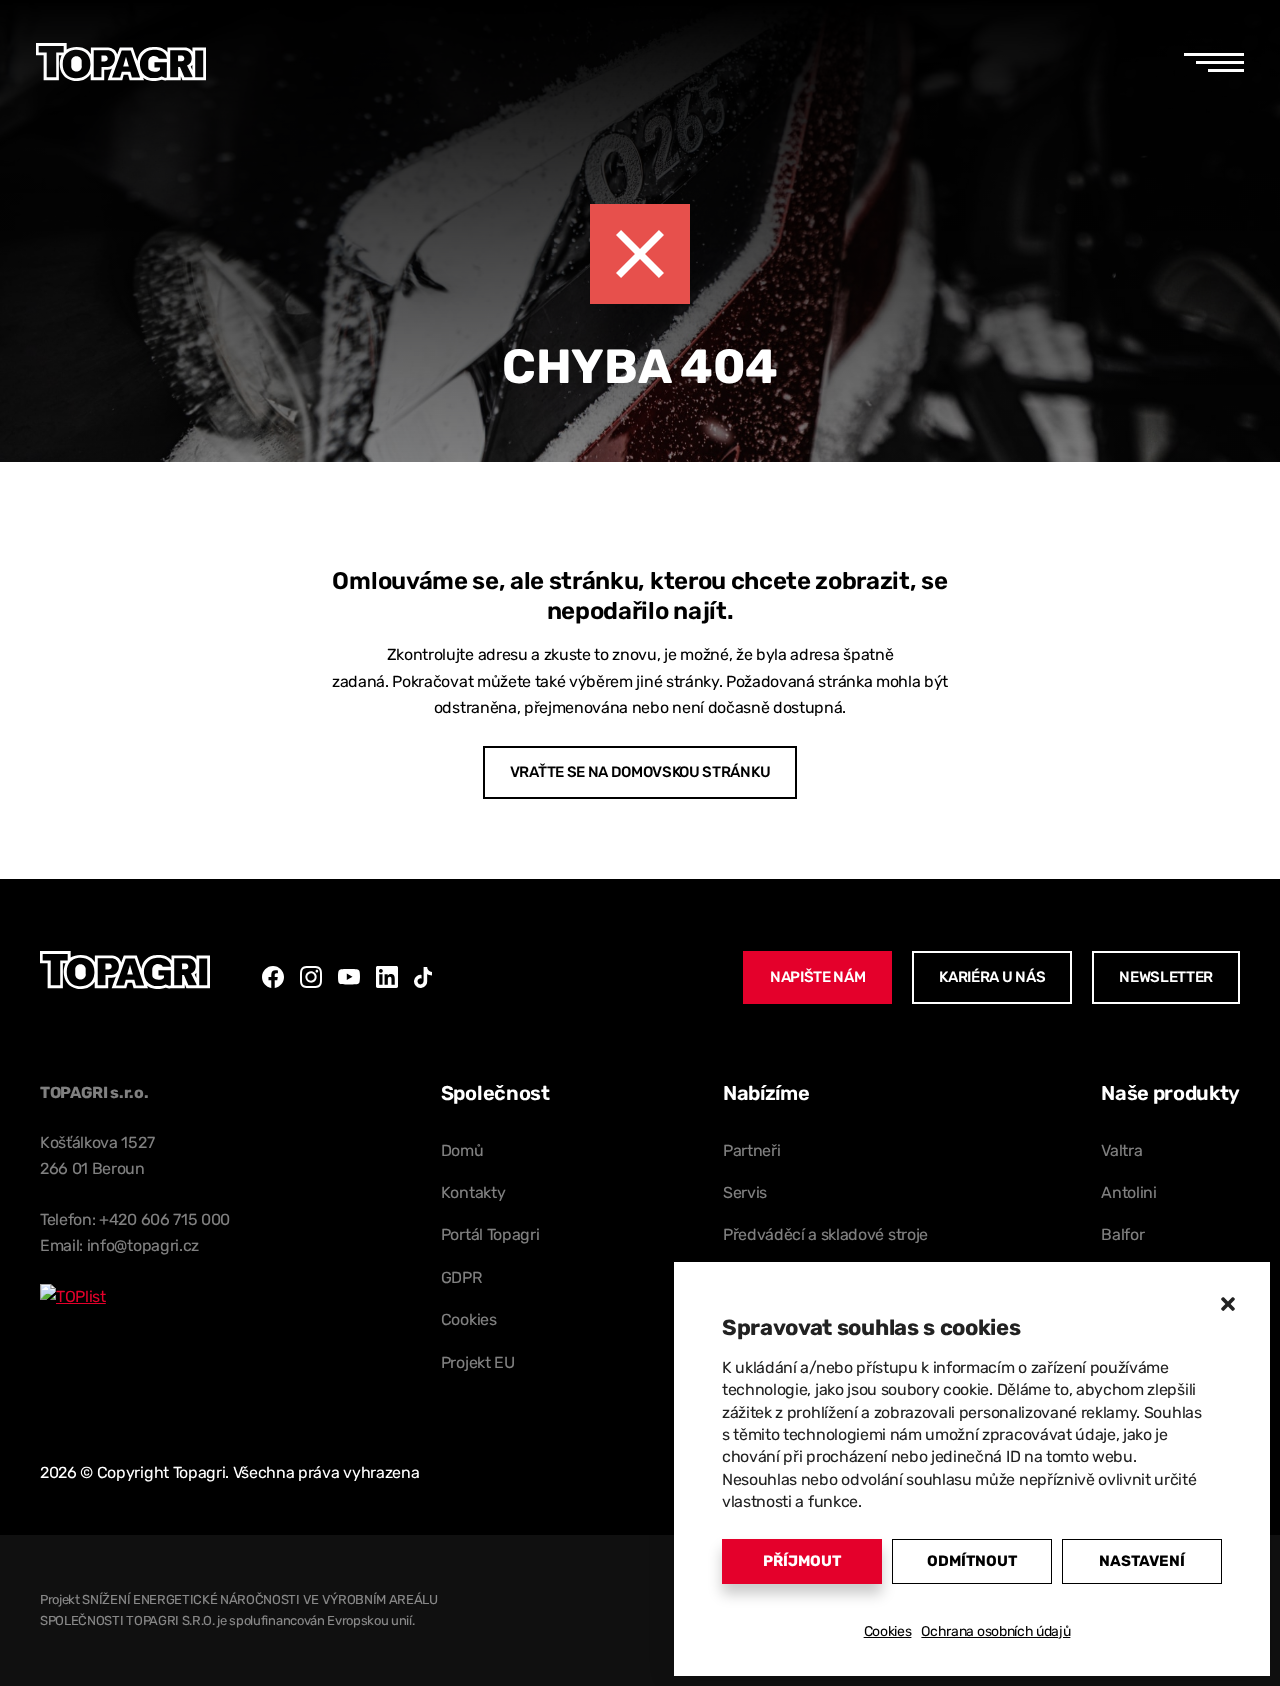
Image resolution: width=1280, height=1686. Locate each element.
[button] (1228, 1304)
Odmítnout (972, 1561)
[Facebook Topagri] (273, 977)
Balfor (1122, 1234)
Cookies (888, 1631)
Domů (462, 1150)
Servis (745, 1192)
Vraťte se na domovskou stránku (640, 772)
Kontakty (473, 1192)
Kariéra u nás (992, 977)
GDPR (461, 1277)
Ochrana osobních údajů (995, 1631)
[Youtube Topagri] (349, 977)
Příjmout (802, 1561)
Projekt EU (478, 1362)
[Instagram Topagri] (311, 977)
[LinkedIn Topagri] (387, 977)
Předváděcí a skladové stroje (825, 1234)
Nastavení (1142, 1561)
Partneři (751, 1150)
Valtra (1121, 1150)
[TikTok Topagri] (423, 977)
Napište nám (817, 977)
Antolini (1128, 1192)
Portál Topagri (490, 1234)
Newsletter (1166, 977)
